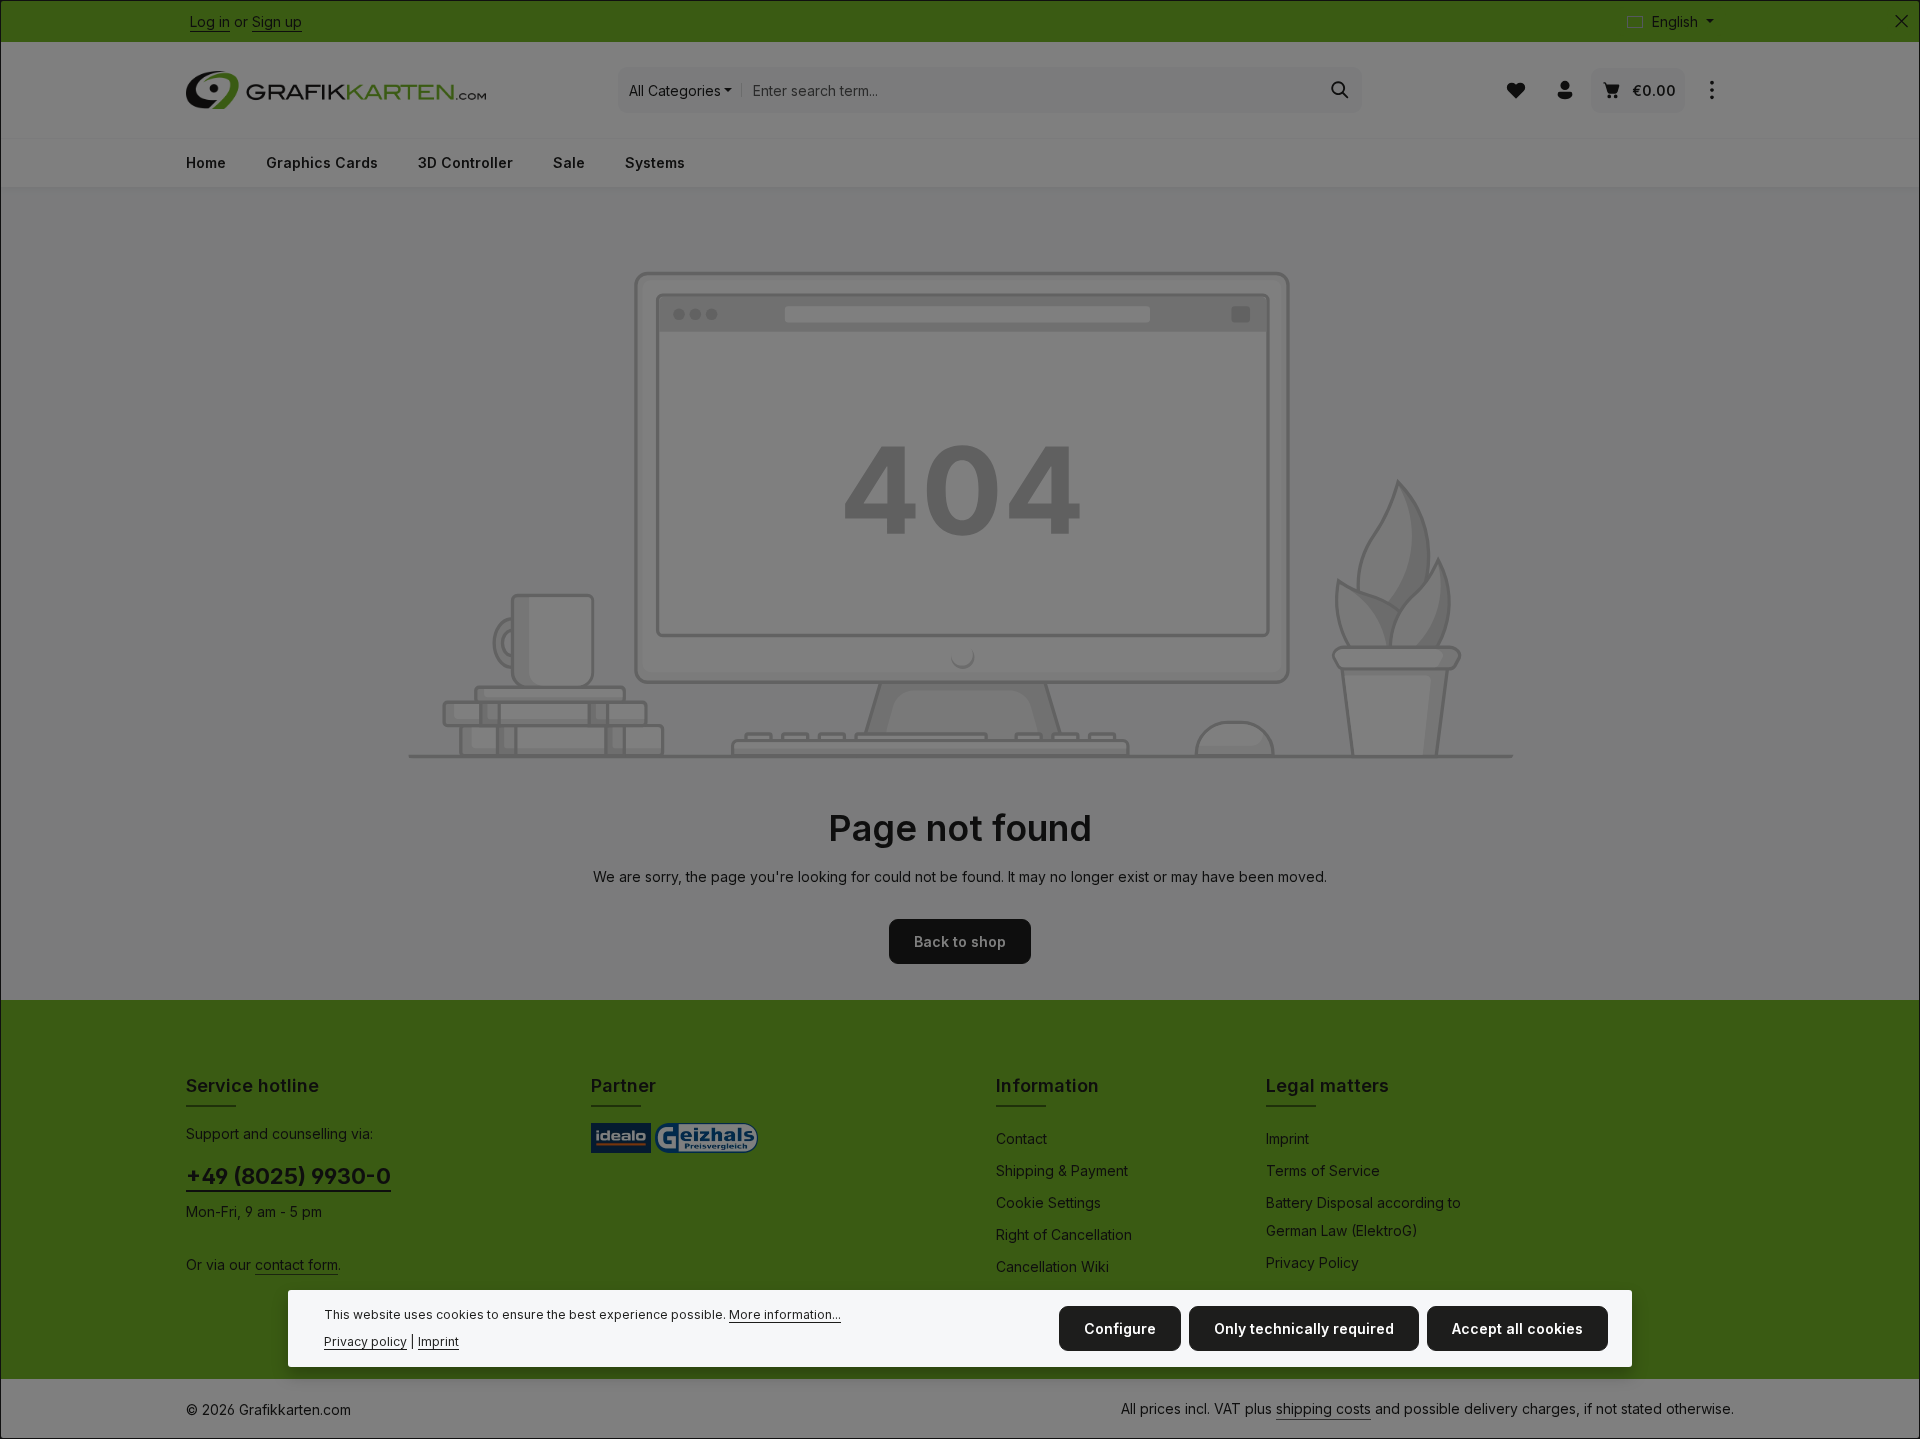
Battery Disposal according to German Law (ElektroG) (1363, 1216)
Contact (1021, 1138)
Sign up (277, 21)
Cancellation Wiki (1052, 1266)
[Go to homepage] (336, 90)
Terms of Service (1323, 1170)
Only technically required (1304, 1328)
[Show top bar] (1711, 90)
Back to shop (960, 941)
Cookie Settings (1048, 1202)
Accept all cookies (1517, 1328)
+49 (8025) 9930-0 (288, 1176)
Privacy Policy (1312, 1262)
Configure (1120, 1328)
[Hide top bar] (1901, 21)
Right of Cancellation (1064, 1234)
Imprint (1287, 1138)
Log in (210, 21)
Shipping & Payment (1062, 1170)
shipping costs (1323, 1408)
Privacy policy (365, 1341)
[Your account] (1564, 90)
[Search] (1340, 90)
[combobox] (1030, 90)
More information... (785, 1314)
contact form (296, 1264)
